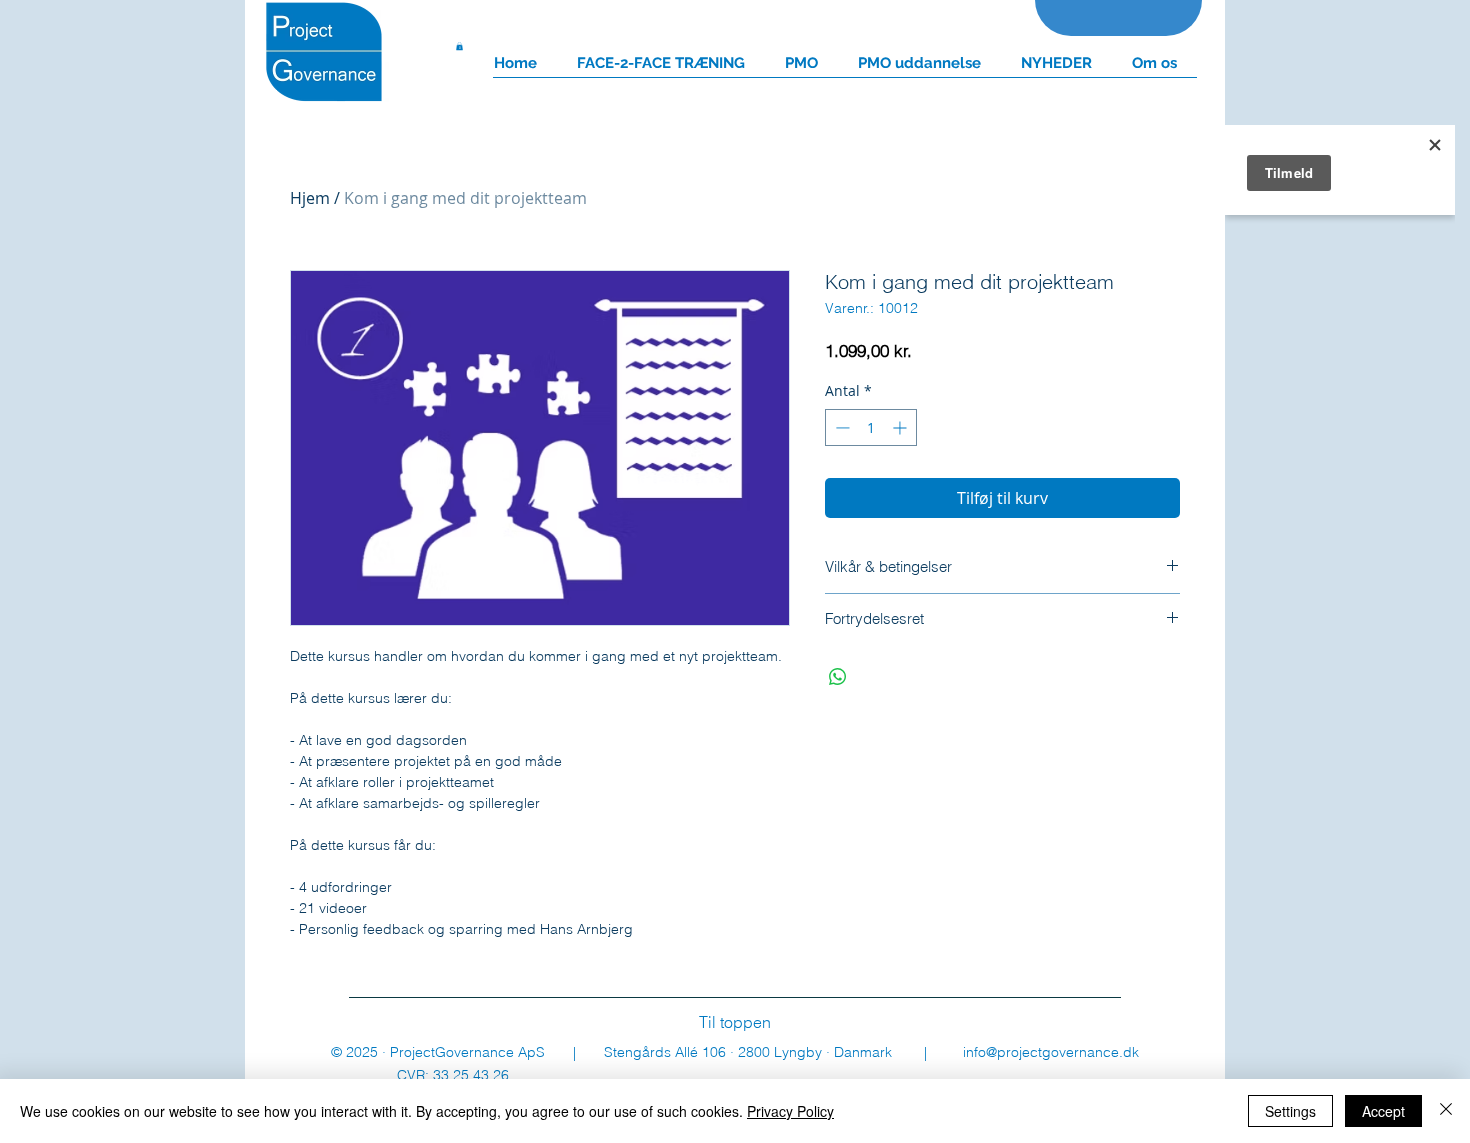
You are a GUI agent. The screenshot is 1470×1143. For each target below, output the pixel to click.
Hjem (310, 198)
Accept (1383, 1111)
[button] (459, 46)
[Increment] (901, 427)
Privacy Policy (790, 1111)
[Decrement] (840, 427)
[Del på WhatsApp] (838, 677)
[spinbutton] (871, 427)
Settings (1290, 1111)
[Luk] (1446, 1111)
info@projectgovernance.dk (1051, 1052)
